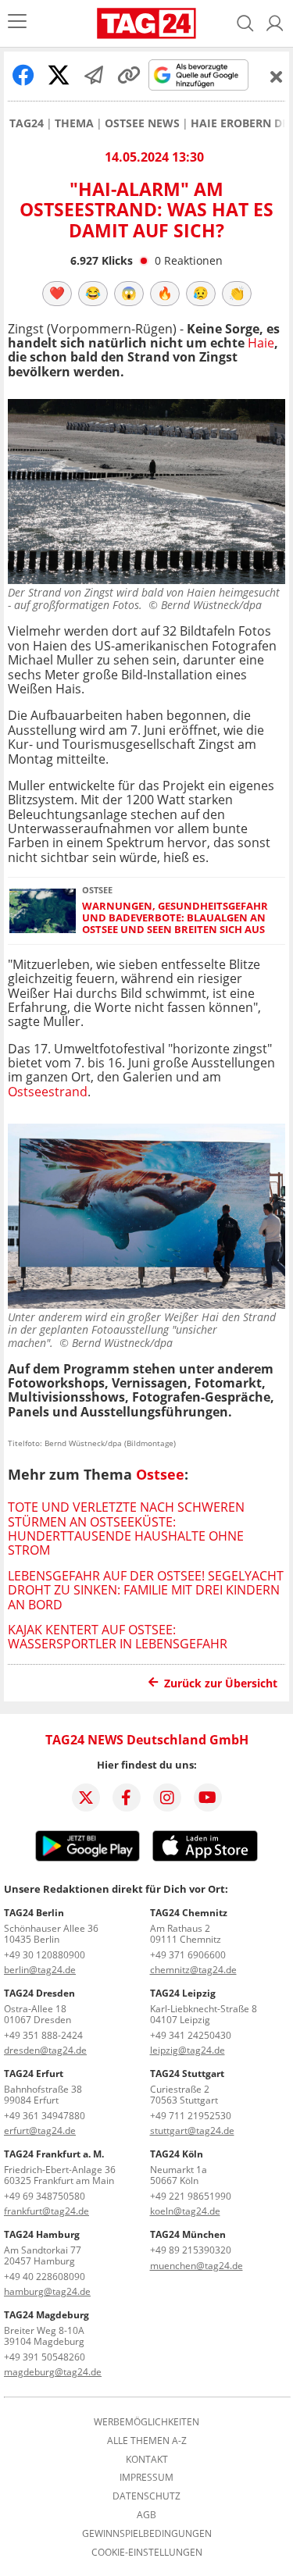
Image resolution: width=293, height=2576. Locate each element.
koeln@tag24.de (185, 2211)
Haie (261, 343)
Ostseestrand (48, 1092)
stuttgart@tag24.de (192, 2131)
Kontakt (147, 2460)
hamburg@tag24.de (47, 2291)
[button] (275, 23)
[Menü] (17, 23)
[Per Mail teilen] (94, 75)
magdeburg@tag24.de (53, 2372)
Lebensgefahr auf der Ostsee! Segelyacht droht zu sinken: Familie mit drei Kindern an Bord (146, 1590)
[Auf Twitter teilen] (59, 75)
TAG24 (27, 123)
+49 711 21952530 (191, 2116)
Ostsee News (142, 123)
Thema (74, 123)
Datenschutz (146, 2496)
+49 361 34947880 (45, 2116)
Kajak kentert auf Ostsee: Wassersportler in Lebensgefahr (118, 1637)
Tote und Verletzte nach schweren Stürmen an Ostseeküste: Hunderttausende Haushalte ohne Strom (126, 1528)
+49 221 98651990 (191, 2196)
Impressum (146, 2478)
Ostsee (160, 1474)
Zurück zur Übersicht (221, 1683)
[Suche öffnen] (245, 23)
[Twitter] (86, 1797)
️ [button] (57, 293)
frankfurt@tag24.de (46, 2211)
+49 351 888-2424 (43, 2035)
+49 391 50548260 (45, 2357)
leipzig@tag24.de (188, 2050)
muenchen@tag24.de (197, 2266)
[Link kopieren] (129, 75)
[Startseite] (146, 23)
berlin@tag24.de (40, 1970)
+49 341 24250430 (191, 2035)
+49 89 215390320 (191, 2250)
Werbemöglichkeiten (146, 2422)
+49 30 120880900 (45, 1955)
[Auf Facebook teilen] (23, 75)
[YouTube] (208, 1797)
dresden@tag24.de (45, 2050)
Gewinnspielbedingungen (147, 2534)
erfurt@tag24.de (40, 2131)
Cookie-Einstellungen (147, 2553)
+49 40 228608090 (45, 2277)
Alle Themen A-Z (147, 2441)
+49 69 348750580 (45, 2196)
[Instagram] (167, 1797)
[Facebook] (127, 1797)
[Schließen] (277, 77)
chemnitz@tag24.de (193, 1970)
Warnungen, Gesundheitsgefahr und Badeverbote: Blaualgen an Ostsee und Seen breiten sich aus (175, 918)
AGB (146, 2515)
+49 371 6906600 (188, 1955)
